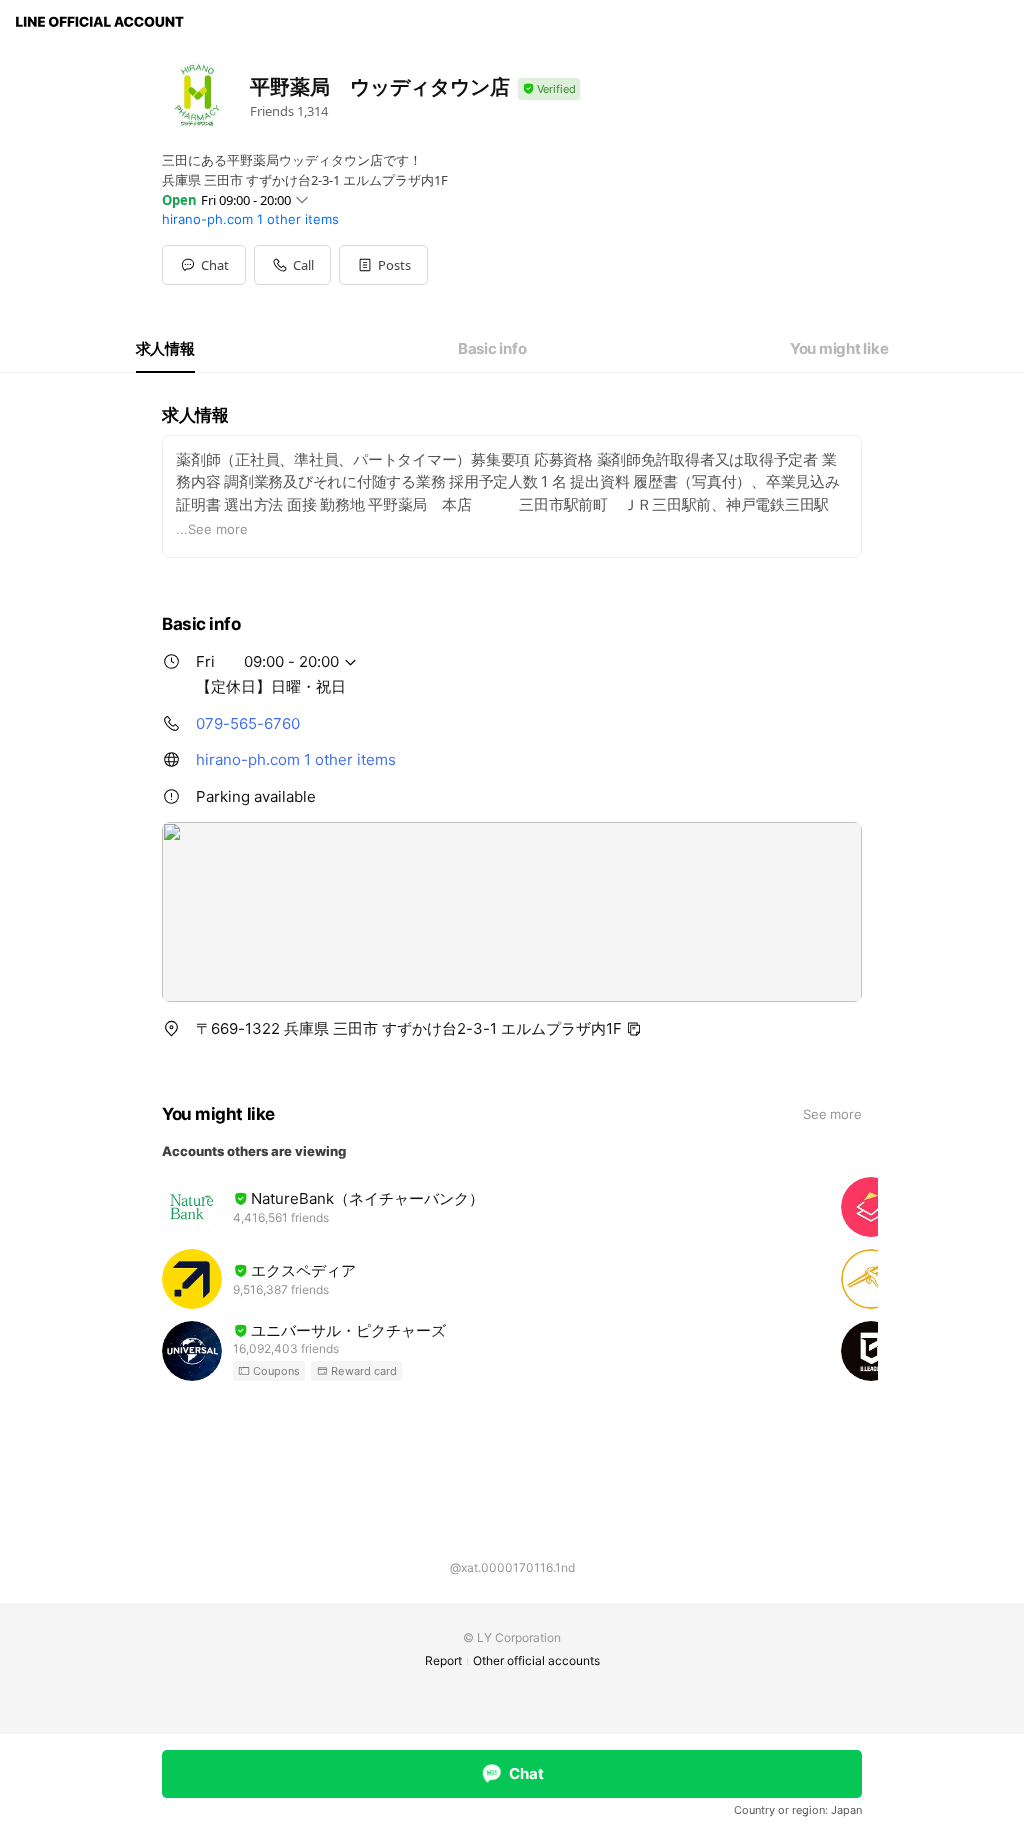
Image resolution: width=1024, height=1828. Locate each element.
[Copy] (634, 1029)
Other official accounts (536, 1660)
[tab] (165, 349)
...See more (212, 529)
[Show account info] (549, 89)
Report (443, 1660)
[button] (383, 265)
